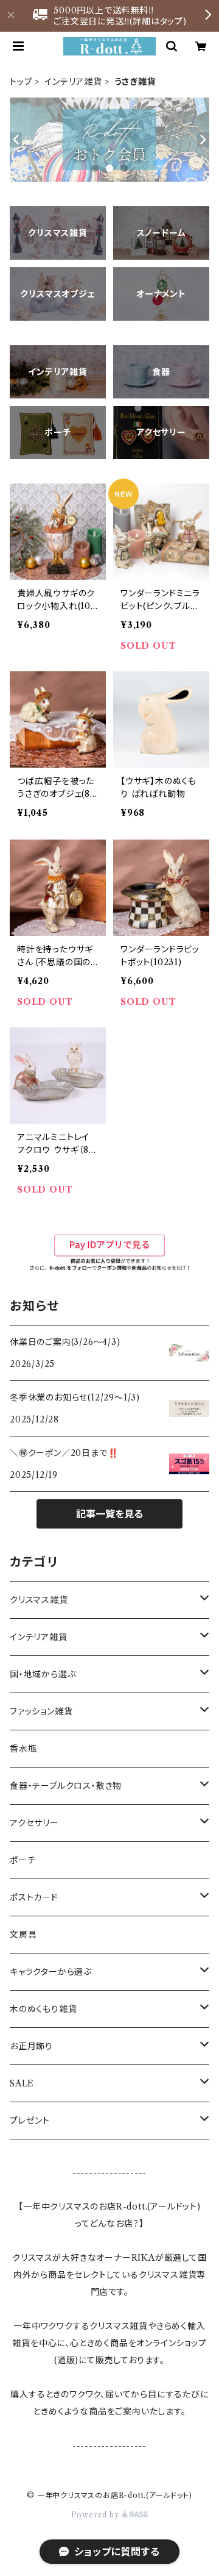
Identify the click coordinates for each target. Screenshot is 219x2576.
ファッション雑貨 (41, 1711)
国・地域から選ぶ (43, 1674)
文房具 (23, 1935)
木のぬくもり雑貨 (43, 2009)
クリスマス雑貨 (39, 1600)
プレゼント (30, 2121)
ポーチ (23, 1860)
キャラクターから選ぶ (51, 1972)
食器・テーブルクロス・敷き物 (66, 1786)
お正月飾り (31, 2046)
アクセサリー (34, 1823)
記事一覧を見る (109, 1514)
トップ (21, 82)
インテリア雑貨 (73, 82)
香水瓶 (23, 1749)
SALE (22, 2083)
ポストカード (34, 1897)
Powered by (96, 2515)
